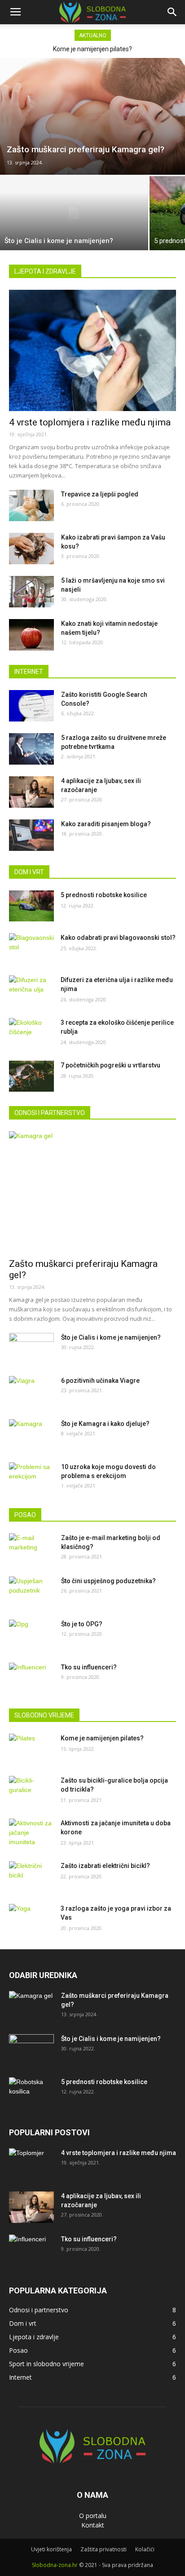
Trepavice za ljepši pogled (100, 494)
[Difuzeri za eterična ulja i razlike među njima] (31, 991)
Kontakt (93, 2525)
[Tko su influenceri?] (31, 1678)
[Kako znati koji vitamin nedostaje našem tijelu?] (31, 635)
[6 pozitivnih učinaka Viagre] (31, 1392)
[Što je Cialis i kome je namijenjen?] (74, 213)
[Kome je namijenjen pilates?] (31, 1749)
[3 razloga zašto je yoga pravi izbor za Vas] (31, 1919)
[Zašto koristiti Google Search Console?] (31, 706)
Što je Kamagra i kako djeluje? (105, 1424)
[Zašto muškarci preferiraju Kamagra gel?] (92, 116)
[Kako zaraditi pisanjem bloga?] (31, 835)
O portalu (93, 2516)
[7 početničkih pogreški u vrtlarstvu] (31, 1076)
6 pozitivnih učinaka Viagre (100, 1381)
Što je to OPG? (82, 1624)
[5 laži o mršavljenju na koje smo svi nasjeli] (31, 592)
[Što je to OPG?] (31, 1635)
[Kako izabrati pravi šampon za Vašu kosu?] (31, 549)
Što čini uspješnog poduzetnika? (108, 1581)
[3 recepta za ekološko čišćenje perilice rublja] (31, 1033)
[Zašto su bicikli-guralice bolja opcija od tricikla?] (31, 1791)
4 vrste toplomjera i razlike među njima (90, 422)
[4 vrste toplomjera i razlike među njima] (92, 350)
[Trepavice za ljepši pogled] (31, 505)
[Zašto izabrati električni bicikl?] (31, 1877)
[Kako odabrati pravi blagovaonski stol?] (31, 949)
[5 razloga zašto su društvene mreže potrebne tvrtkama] (31, 749)
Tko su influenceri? (89, 1667)
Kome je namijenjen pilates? (92, 49)
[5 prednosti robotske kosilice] (31, 906)
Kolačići (145, 2549)
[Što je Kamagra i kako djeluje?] (31, 1435)
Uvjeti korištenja (51, 2549)
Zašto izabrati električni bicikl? (105, 1866)
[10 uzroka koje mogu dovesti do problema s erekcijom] (31, 1478)
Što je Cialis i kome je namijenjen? (111, 1337)
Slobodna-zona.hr (55, 2565)
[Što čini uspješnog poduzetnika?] (31, 1592)
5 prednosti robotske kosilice (104, 895)
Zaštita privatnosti (104, 2549)
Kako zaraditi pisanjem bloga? (106, 824)
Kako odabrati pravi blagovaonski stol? (118, 938)
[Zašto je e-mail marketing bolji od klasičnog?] (31, 1549)
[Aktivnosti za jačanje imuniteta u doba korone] (31, 1834)
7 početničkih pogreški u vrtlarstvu (110, 1065)
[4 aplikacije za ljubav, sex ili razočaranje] (31, 792)
